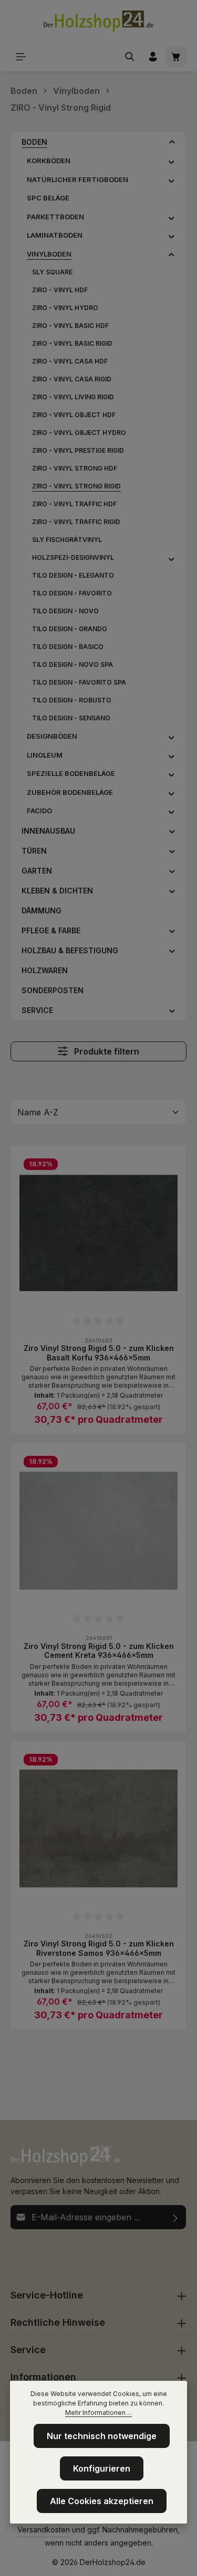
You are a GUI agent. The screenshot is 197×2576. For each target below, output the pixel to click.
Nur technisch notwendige (102, 2436)
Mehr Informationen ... (98, 2413)
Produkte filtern (106, 1051)
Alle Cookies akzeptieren (102, 2501)
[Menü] (21, 57)
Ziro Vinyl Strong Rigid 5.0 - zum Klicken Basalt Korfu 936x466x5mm (99, 1353)
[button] (172, 142)
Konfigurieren (102, 2468)
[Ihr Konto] (153, 57)
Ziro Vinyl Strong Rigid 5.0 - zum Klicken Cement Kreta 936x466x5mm (99, 1651)
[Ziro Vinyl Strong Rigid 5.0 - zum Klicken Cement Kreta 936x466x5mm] (98, 1531)
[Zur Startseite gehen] (99, 21)
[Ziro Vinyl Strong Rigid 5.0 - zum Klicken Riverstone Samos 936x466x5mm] (98, 1829)
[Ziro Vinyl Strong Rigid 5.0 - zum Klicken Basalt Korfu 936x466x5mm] (98, 1233)
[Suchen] (130, 57)
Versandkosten (44, 2530)
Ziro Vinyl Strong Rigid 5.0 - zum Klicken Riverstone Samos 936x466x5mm (99, 1948)
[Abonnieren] (176, 2217)
